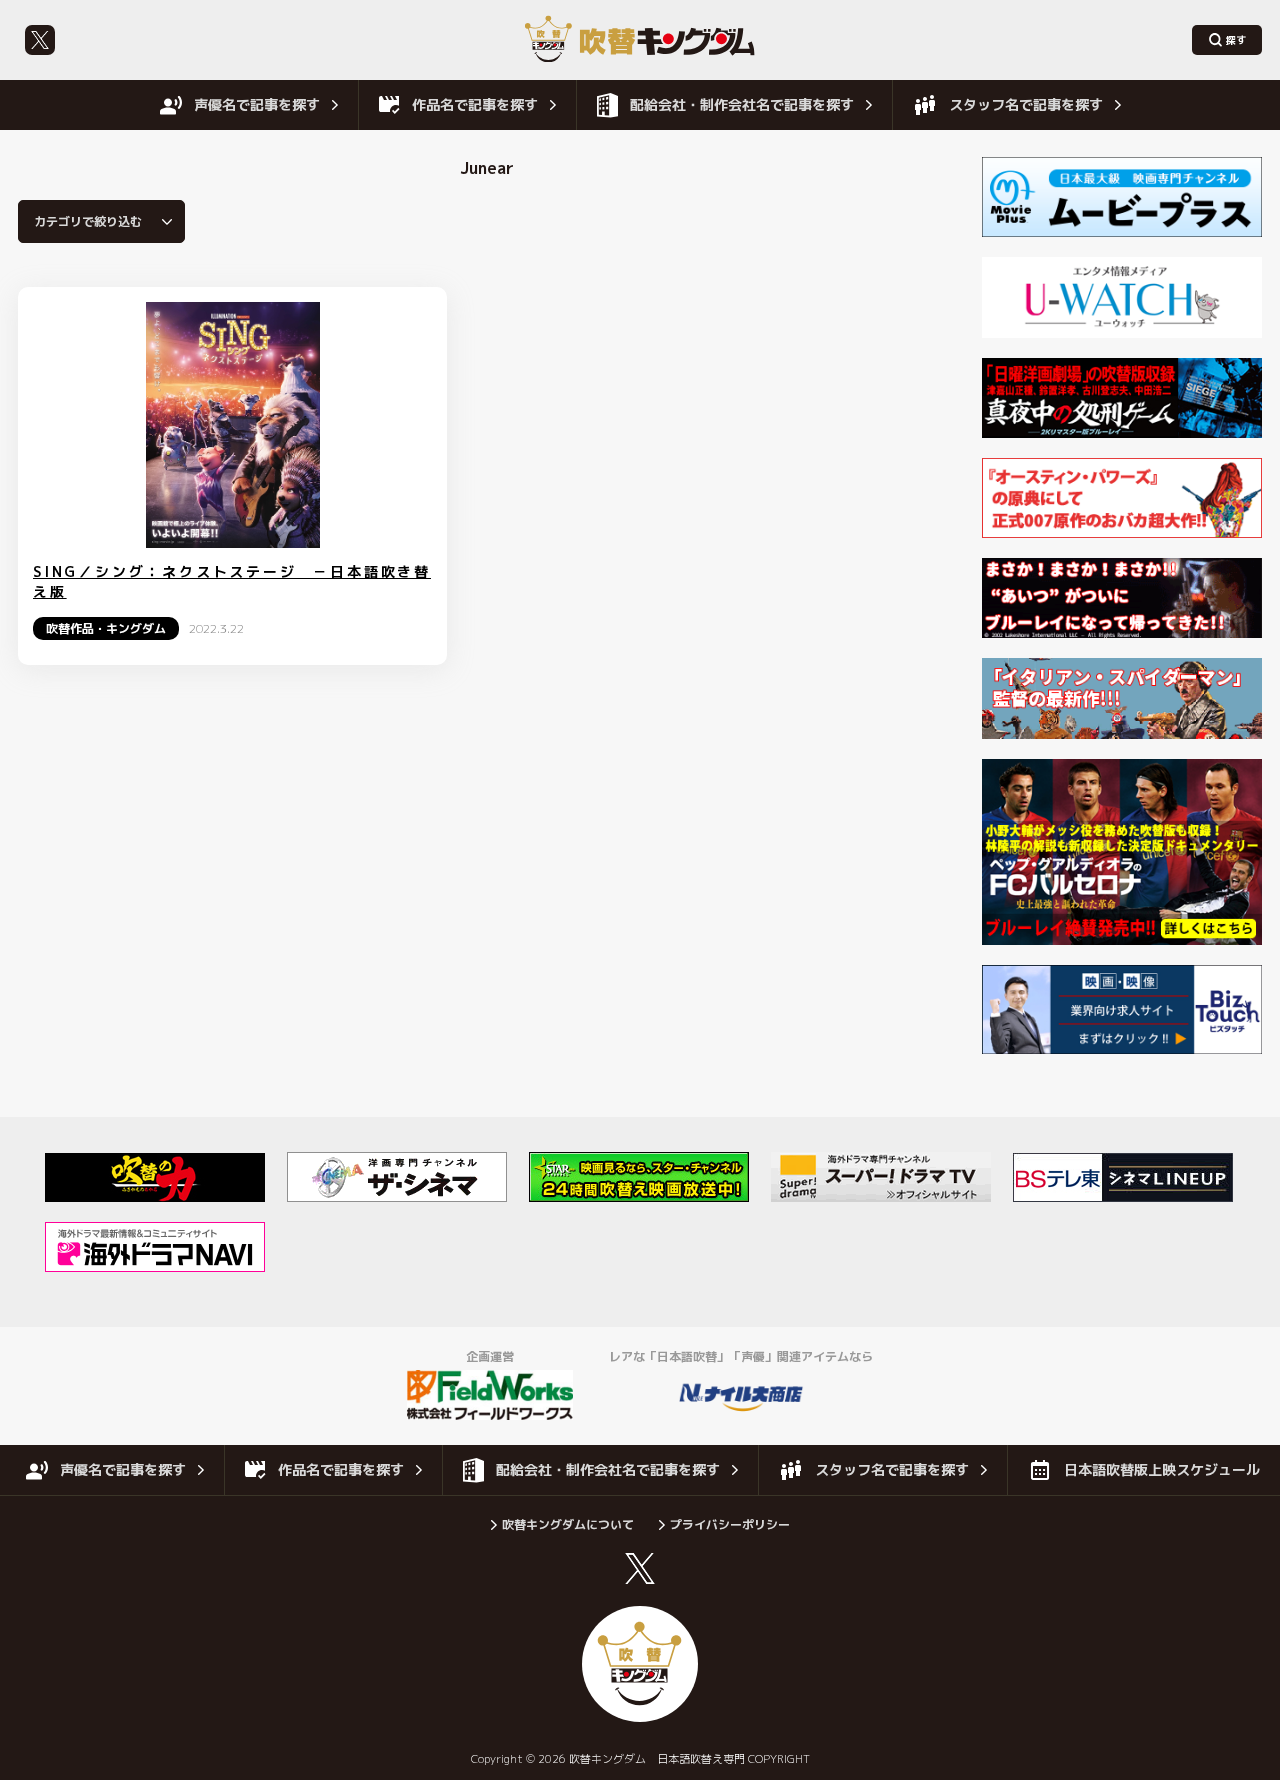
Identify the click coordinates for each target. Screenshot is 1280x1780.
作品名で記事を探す (475, 104)
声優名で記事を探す (257, 104)
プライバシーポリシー (730, 1524)
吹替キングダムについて (568, 1524)
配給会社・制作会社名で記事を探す (742, 104)
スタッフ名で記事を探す (1026, 104)
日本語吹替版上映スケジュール (1162, 1469)
